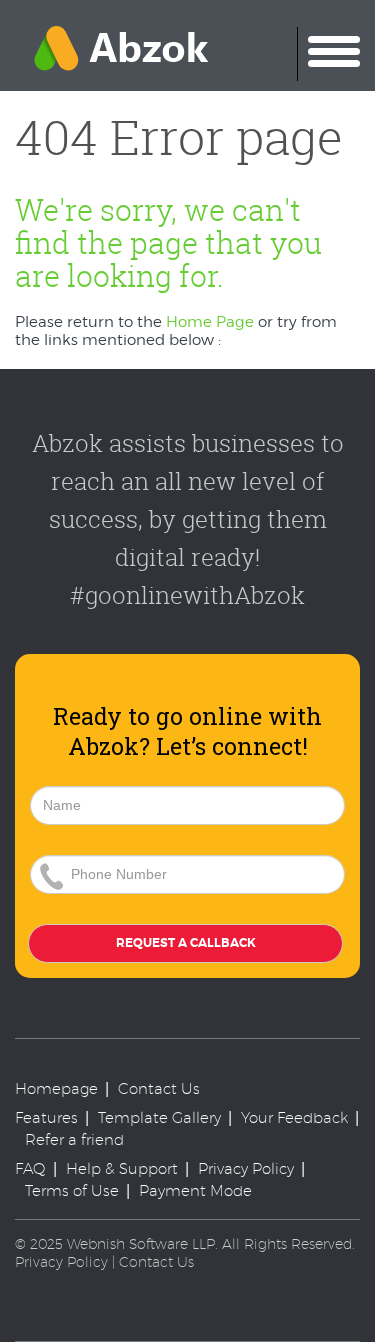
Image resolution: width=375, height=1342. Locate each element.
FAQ (30, 1168)
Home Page (210, 322)
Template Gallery (159, 1117)
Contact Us (159, 1088)
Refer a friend (74, 1139)
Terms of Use (72, 1190)
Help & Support (122, 1168)
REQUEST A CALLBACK (186, 943)
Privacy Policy (246, 1168)
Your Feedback (294, 1117)
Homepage (56, 1088)
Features (46, 1117)
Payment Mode (195, 1190)
